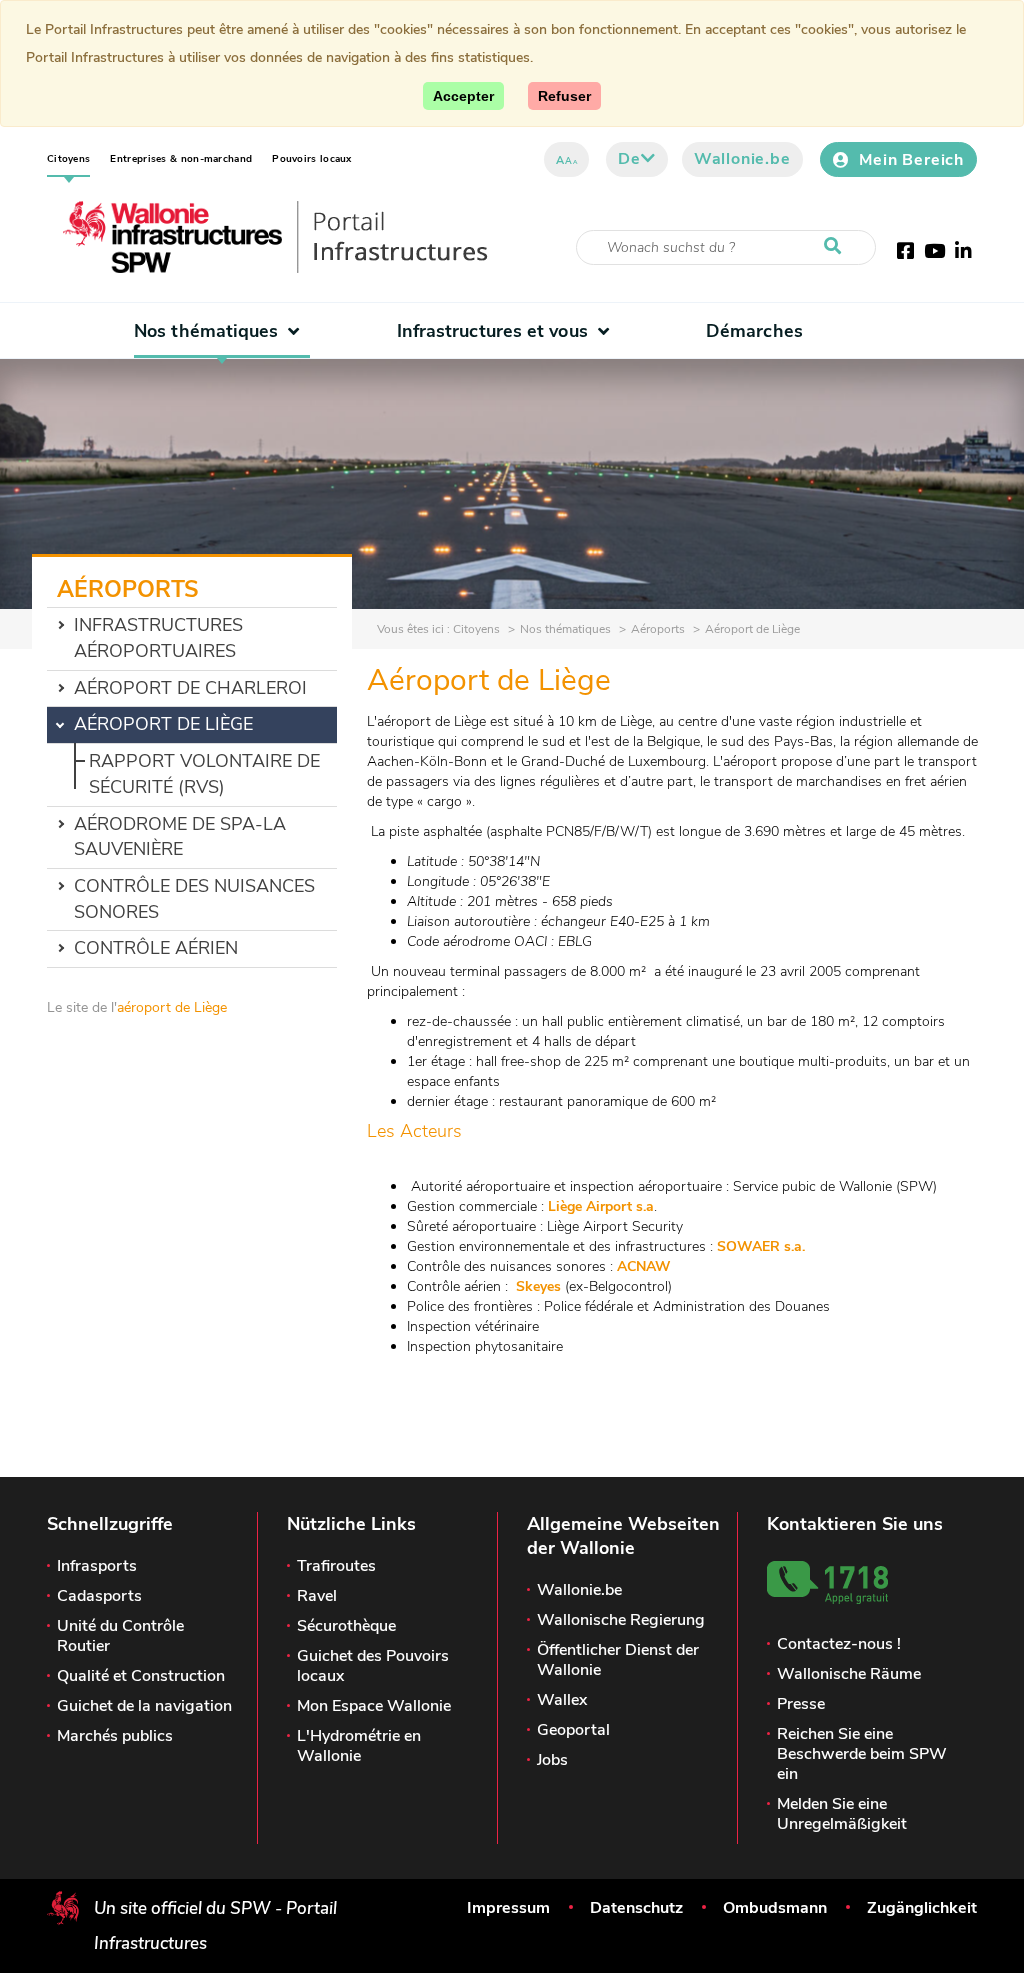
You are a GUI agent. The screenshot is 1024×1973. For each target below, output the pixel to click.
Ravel (317, 1596)
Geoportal (573, 1730)
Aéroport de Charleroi (190, 688)
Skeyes (538, 1286)
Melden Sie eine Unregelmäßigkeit (842, 1814)
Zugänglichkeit (922, 1908)
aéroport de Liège (172, 1007)
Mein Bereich (911, 160)
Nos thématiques (206, 331)
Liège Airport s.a (601, 1206)
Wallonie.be (742, 159)
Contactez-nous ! (839, 1644)
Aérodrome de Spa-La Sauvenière (180, 837)
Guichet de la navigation (144, 1706)
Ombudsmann (775, 1908)
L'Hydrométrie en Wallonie (359, 1746)
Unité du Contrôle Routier (120, 1636)
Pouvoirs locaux (312, 159)
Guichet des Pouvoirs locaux (373, 1666)
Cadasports (99, 1596)
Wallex (562, 1700)
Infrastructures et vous (492, 331)
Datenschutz (636, 1908)
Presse (801, 1704)
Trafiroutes (336, 1566)
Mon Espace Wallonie (374, 1706)
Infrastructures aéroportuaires (158, 638)
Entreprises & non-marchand (181, 159)
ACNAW (648, 1266)
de (629, 159)
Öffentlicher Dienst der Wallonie (618, 1660)
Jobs (552, 1760)
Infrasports (97, 1566)
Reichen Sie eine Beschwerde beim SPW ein (862, 1754)
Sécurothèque (346, 1626)
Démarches (754, 331)
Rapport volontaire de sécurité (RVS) (204, 774)
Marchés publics (115, 1736)
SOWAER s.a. (761, 1246)
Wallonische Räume (849, 1674)
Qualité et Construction (141, 1676)
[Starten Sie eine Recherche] (837, 247)
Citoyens (68, 159)
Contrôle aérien (156, 948)
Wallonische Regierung (621, 1620)
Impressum (508, 1908)
